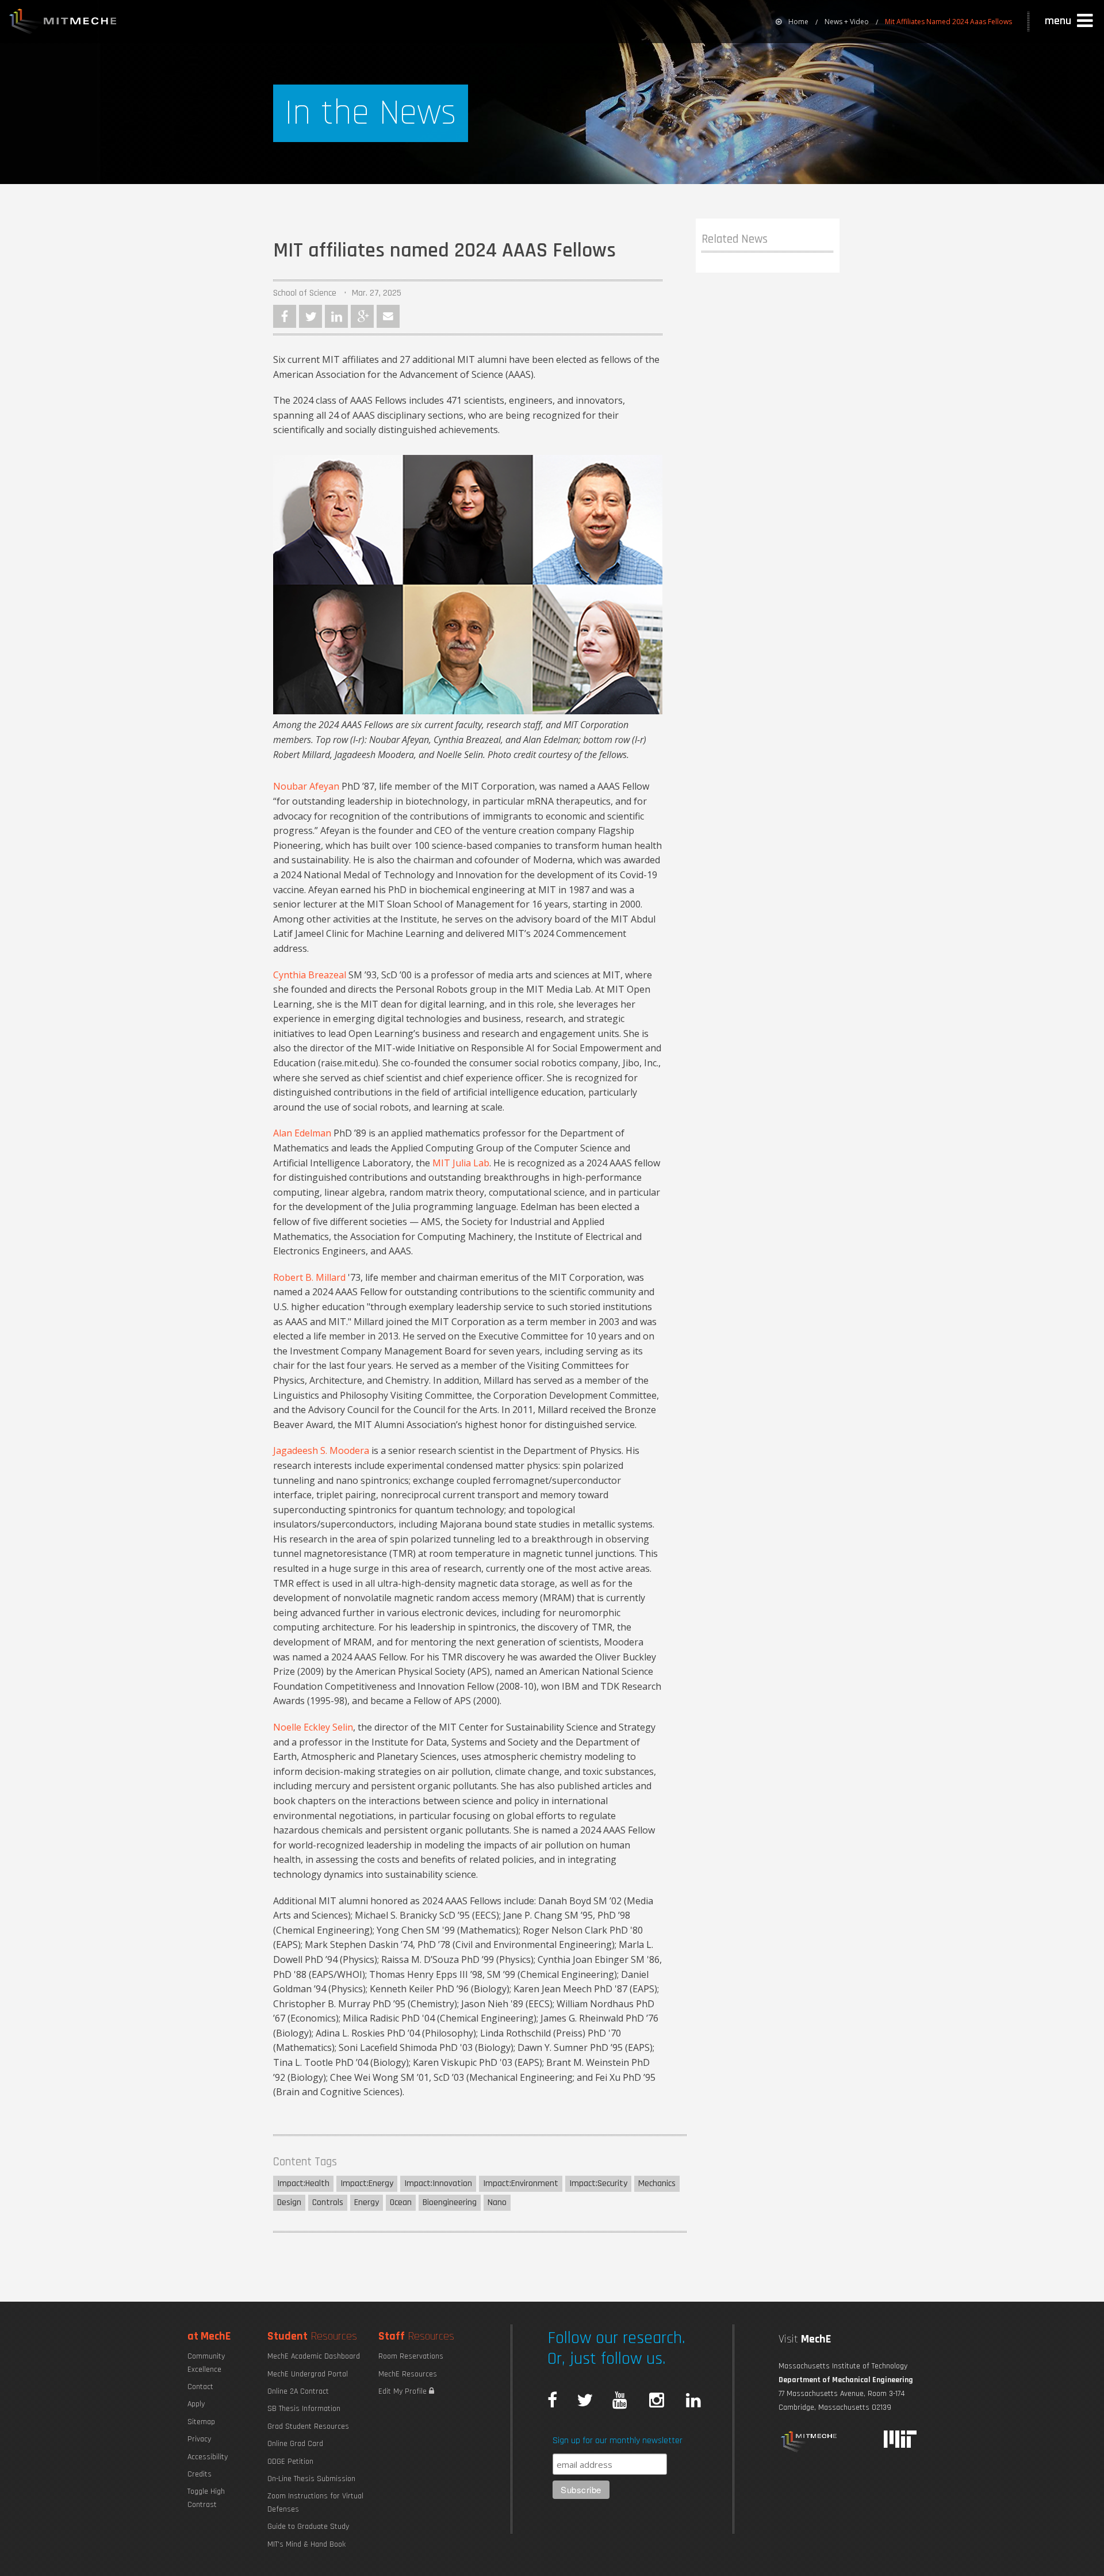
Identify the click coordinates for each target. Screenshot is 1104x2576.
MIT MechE (63, 23)
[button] (1070, 21)
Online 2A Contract (298, 2391)
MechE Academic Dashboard (314, 2356)
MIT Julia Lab (461, 1163)
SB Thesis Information (304, 2409)
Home (798, 22)
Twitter (310, 316)
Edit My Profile (404, 2391)
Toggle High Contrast (206, 2498)
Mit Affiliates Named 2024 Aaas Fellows (948, 22)
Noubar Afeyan (306, 786)
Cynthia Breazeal (310, 975)
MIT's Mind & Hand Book (306, 2544)
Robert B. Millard (309, 1277)
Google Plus (362, 316)
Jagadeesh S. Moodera (321, 1450)
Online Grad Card (295, 2444)
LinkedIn (336, 316)
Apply (196, 2404)
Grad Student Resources (308, 2426)
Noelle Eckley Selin (313, 1727)
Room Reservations (411, 2356)
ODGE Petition (290, 2462)
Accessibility (208, 2457)
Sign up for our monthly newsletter (618, 2441)
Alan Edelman (302, 1133)
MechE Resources (408, 2374)
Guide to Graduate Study (308, 2527)
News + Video (847, 22)
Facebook (285, 316)
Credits (200, 2474)
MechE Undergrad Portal (308, 2374)
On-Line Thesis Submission (311, 2479)
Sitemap (201, 2422)
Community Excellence (206, 2363)
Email (388, 316)
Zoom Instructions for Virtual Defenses (315, 2502)
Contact (200, 2387)
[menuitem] (792, 22)
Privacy (199, 2439)
